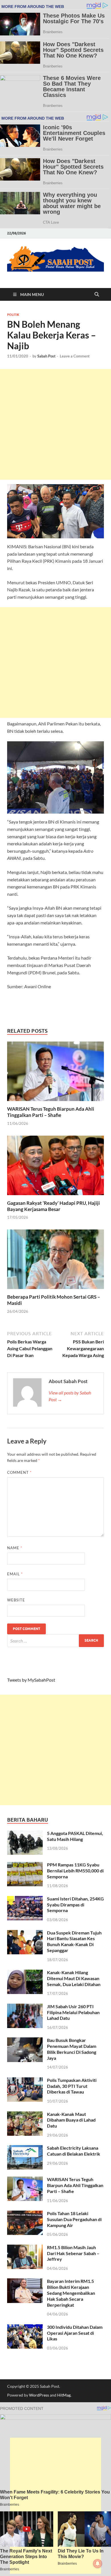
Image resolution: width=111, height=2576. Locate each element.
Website (16, 1600)
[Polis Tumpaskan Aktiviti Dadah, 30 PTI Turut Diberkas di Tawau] (25, 2081)
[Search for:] (55, 1641)
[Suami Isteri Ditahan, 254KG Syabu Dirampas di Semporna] (25, 1899)
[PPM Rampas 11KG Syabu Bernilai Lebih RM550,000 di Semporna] (25, 1865)
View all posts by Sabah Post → (70, 1396)
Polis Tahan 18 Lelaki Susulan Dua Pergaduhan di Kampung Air (74, 2219)
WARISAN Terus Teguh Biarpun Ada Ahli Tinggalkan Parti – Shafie (51, 1112)
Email (15, 1574)
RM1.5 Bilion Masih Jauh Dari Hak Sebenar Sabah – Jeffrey (73, 2253)
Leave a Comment (75, 356)
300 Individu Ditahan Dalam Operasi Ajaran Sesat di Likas (75, 2333)
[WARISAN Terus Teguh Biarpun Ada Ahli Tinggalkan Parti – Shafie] (55, 1073)
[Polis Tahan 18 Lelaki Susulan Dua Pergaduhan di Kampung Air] (25, 2214)
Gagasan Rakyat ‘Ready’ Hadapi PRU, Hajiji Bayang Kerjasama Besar (54, 1206)
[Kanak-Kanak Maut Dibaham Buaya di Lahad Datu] (25, 2115)
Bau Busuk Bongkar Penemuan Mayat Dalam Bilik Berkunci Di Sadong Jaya (72, 2049)
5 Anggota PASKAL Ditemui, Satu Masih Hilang (75, 1836)
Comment (19, 1472)
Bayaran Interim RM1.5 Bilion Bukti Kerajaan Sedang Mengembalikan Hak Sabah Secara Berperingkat (71, 2293)
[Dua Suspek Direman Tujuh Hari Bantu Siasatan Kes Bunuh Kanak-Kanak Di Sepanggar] (25, 1933)
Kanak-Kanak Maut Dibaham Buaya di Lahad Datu (71, 2120)
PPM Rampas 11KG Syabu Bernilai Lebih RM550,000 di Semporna (75, 1871)
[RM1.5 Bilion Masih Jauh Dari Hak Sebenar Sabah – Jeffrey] (25, 2248)
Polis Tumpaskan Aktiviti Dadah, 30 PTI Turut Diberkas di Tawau (72, 2086)
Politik (13, 315)
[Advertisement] (55, 424)
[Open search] (97, 295)
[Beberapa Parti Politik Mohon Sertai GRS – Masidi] (55, 1261)
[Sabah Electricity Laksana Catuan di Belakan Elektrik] (25, 2148)
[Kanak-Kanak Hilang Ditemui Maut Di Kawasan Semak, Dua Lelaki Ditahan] (25, 1973)
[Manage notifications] (98, 2564)
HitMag (64, 2395)
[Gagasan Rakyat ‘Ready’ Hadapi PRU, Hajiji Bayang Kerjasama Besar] (55, 1167)
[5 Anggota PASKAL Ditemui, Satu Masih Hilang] (25, 1834)
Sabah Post (46, 356)
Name (15, 1548)
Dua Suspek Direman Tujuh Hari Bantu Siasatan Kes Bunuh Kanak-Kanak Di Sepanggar (74, 1941)
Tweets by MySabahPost (31, 1680)
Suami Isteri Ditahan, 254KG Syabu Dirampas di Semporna (75, 1905)
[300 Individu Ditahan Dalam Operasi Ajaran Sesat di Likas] (25, 2328)
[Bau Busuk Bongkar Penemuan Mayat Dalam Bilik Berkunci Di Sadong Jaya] (25, 2041)
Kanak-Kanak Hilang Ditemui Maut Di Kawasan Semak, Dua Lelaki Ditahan (74, 1978)
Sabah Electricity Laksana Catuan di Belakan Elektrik (74, 2151)
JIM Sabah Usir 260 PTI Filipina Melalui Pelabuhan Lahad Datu (73, 2012)
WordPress (39, 2395)
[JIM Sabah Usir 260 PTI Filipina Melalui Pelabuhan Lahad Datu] (25, 2007)
